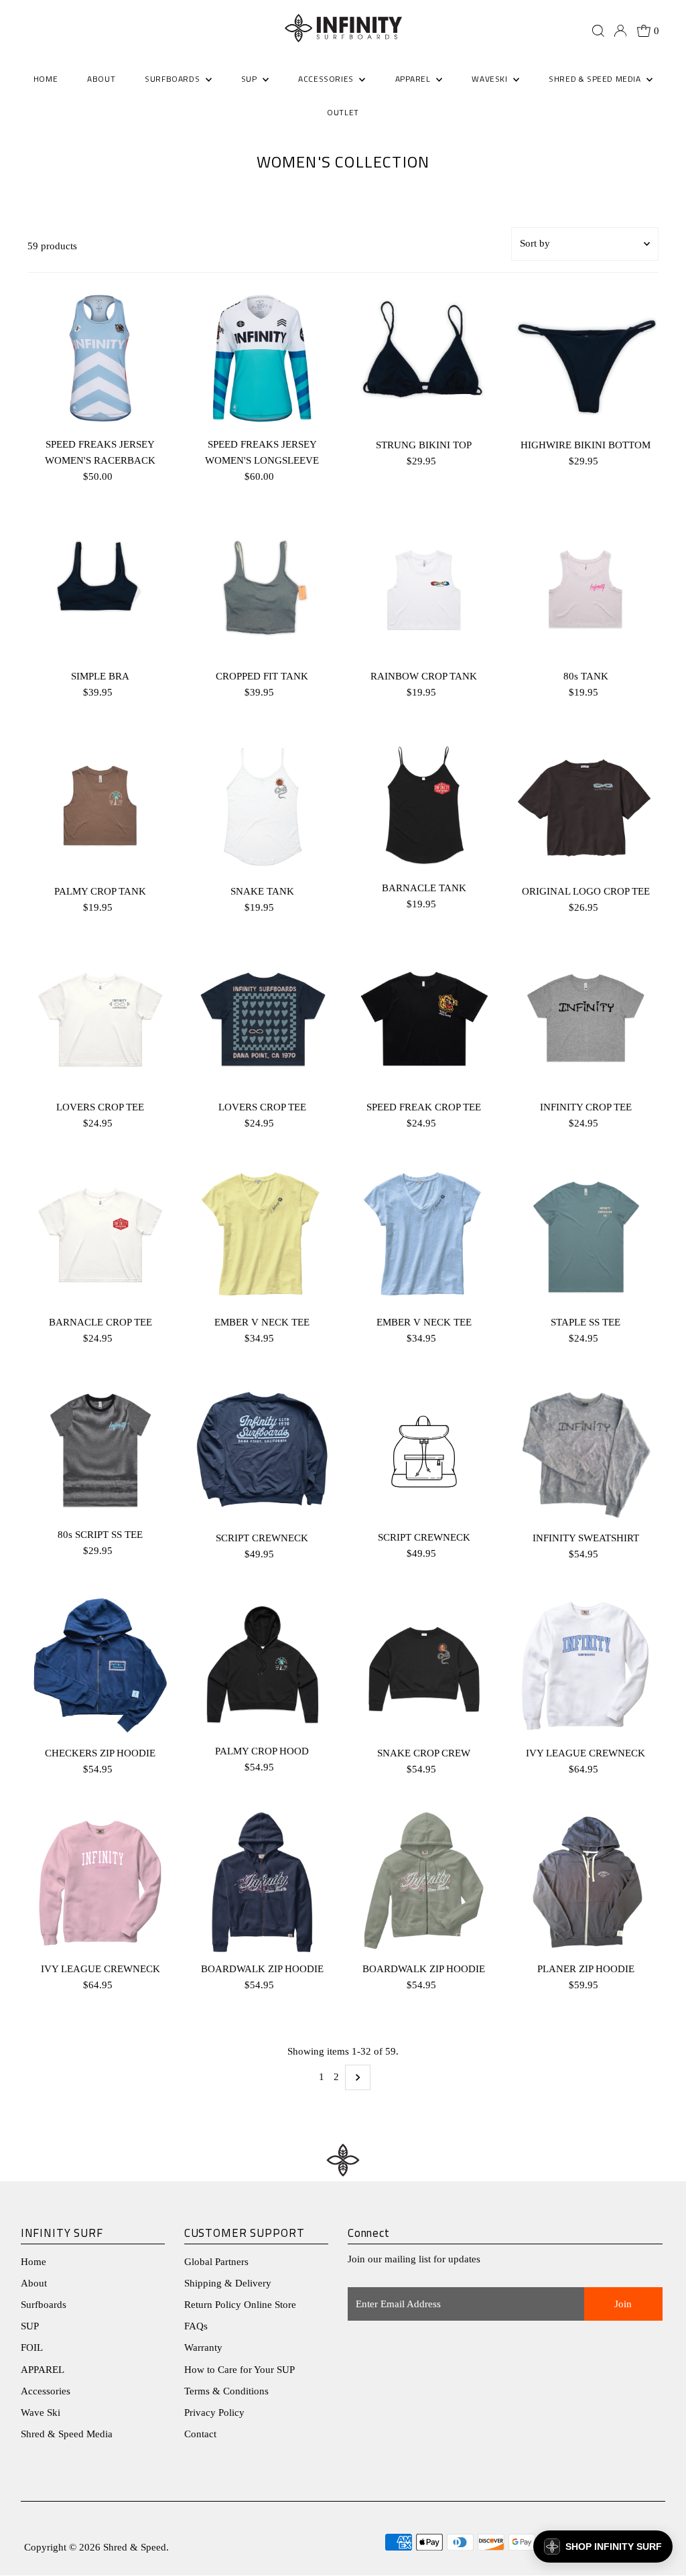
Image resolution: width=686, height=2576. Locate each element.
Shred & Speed (135, 2547)
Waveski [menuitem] (491, 79)
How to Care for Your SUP (239, 2370)
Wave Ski (41, 2412)
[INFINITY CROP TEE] (586, 1021)
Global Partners (216, 2262)
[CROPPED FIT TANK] (262, 590)
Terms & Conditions (226, 2391)
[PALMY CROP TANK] (100, 806)
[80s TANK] (586, 590)
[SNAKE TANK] (262, 806)
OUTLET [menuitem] (343, 112)
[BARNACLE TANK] (424, 803)
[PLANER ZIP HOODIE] (586, 1882)
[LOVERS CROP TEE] (100, 1021)
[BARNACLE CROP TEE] (100, 1236)
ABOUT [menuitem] (101, 79)
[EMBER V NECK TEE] (262, 1236)
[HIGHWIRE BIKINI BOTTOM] (586, 359)
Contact (200, 2434)
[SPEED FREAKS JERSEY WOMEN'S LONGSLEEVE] (262, 359)
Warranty (203, 2347)
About (34, 2283)
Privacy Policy (214, 2412)
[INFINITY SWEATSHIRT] (586, 1452)
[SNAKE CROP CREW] (424, 1667)
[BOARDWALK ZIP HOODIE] (262, 1882)
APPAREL (43, 2370)
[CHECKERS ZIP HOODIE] (100, 1667)
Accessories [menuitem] (327, 79)
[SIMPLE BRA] (100, 590)
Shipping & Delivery (228, 2283)
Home (33, 2262)
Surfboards (174, 79)
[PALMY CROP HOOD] (262, 1666)
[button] (603, 2547)
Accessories (46, 2391)
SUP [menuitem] (250, 79)
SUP (30, 2326)
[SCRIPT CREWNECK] (262, 1452)
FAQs (196, 2326)
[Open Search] (598, 31)
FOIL (32, 2347)
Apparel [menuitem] (414, 79)
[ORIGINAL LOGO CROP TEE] (586, 806)
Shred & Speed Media (67, 2434)
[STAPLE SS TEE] (586, 1236)
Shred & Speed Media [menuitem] (596, 79)
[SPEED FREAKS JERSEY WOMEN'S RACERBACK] (100, 359)
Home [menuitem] (46, 79)
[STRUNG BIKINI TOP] (424, 359)
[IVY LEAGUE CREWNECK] (586, 1667)
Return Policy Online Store (240, 2305)
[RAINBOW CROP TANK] (424, 590)
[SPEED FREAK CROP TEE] (424, 1021)
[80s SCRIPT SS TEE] (100, 1450)
